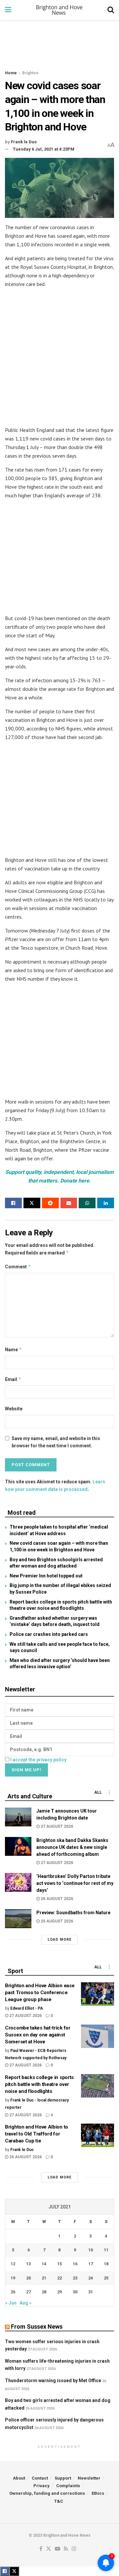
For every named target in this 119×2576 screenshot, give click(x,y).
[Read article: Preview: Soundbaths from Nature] (18, 1919)
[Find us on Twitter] (49, 2549)
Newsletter (89, 2478)
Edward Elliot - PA (27, 2008)
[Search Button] (111, 10)
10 (91, 2250)
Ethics (98, 2493)
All (98, 1792)
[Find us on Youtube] (58, 2549)
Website (14, 1409)
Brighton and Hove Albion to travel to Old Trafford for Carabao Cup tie (37, 2134)
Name (14, 1349)
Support (63, 2478)
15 (59, 2264)
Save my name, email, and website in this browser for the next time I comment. (56, 1442)
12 (13, 2264)
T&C (59, 2501)
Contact (40, 2478)
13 (28, 2264)
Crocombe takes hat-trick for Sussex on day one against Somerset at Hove (38, 2035)
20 (28, 2278)
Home (11, 73)
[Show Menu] (8, 10)
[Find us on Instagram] (74, 2549)
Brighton (30, 73)
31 (91, 2292)
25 (106, 2278)
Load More (59, 1940)
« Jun (11, 2303)
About (19, 2478)
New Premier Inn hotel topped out (46, 1576)
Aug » (25, 2303)
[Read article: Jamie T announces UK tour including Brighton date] (18, 1817)
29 (59, 2292)
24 (91, 2278)
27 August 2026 (56, 1826)
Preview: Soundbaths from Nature (73, 1913)
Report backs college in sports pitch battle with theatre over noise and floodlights (39, 2084)
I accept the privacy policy (38, 1760)
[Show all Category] (109, 1792)
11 (106, 2250)
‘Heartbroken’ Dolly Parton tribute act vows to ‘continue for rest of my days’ (75, 1883)
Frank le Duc (24, 142)
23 (75, 2278)
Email (13, 1379)
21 (44, 2278)
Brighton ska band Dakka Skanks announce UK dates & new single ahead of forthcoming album (72, 1847)
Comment (18, 1267)
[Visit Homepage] (59, 10)
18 (106, 2264)
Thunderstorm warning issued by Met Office (53, 2381)
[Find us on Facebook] (41, 2549)
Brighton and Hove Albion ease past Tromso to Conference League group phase (40, 1993)
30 (75, 2292)
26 (13, 2292)
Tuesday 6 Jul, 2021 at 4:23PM (44, 149)
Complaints (68, 2486)
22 (59, 2278)
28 (44, 2292)
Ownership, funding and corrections (47, 2493)
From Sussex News (37, 2327)
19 (13, 2278)
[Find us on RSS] (66, 2549)
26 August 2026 (56, 1899)
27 (28, 2292)
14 (44, 2264)
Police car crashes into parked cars (49, 1634)
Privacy (41, 2486)
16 (75, 2264)
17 (91, 2264)
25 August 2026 (56, 1921)
